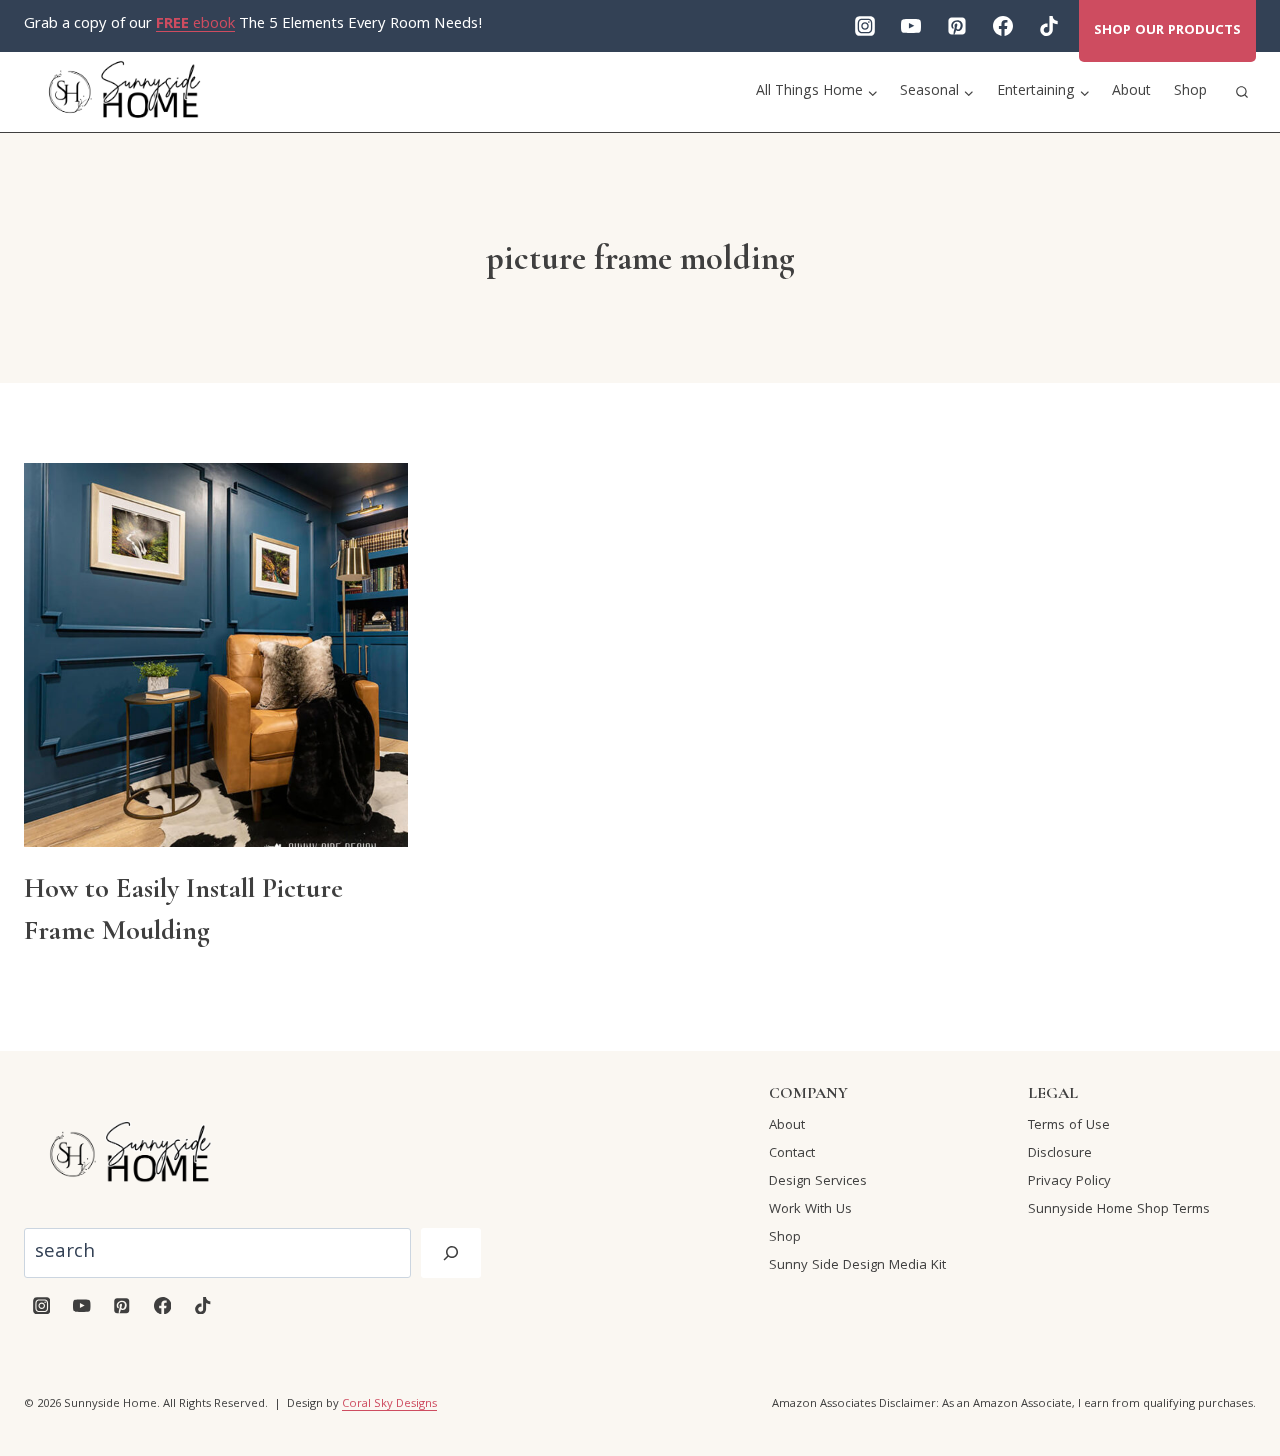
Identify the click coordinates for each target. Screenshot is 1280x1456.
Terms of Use (1069, 1126)
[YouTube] (911, 26)
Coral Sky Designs (389, 1404)
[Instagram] (865, 26)
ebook (195, 25)
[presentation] (216, 655)
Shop (1190, 92)
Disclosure (1060, 1154)
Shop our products (1167, 31)
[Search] (451, 1253)
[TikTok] (1049, 26)
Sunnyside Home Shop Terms (1119, 1210)
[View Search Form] (1242, 92)
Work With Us (810, 1210)
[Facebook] (1003, 26)
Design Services (818, 1182)
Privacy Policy (1069, 1182)
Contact (792, 1154)
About (1131, 92)
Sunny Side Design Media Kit (857, 1266)
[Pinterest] (957, 26)
